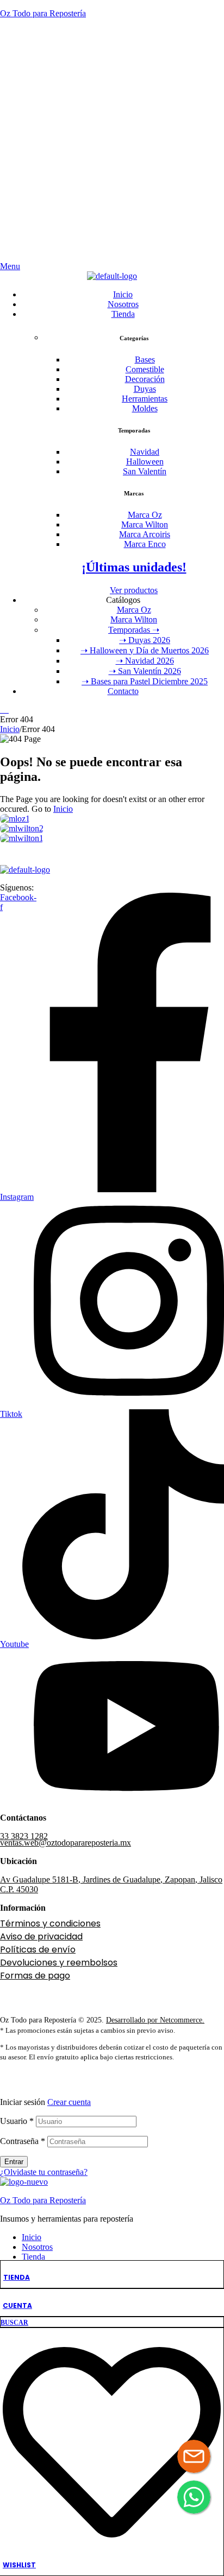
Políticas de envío (38, 1950)
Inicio (10, 729)
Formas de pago (35, 1976)
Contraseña (23, 2141)
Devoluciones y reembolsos (59, 1963)
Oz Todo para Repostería (43, 13)
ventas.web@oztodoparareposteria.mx (66, 1843)
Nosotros (37, 2247)
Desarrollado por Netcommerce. (155, 2020)
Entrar (14, 2162)
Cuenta (17, 2305)
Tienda (17, 2277)
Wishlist (19, 2565)
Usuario (17, 2121)
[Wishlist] (112, 2548)
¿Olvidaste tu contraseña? (44, 2172)
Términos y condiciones (50, 1923)
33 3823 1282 (24, 1836)
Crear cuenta (69, 2102)
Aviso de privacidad (41, 1936)
